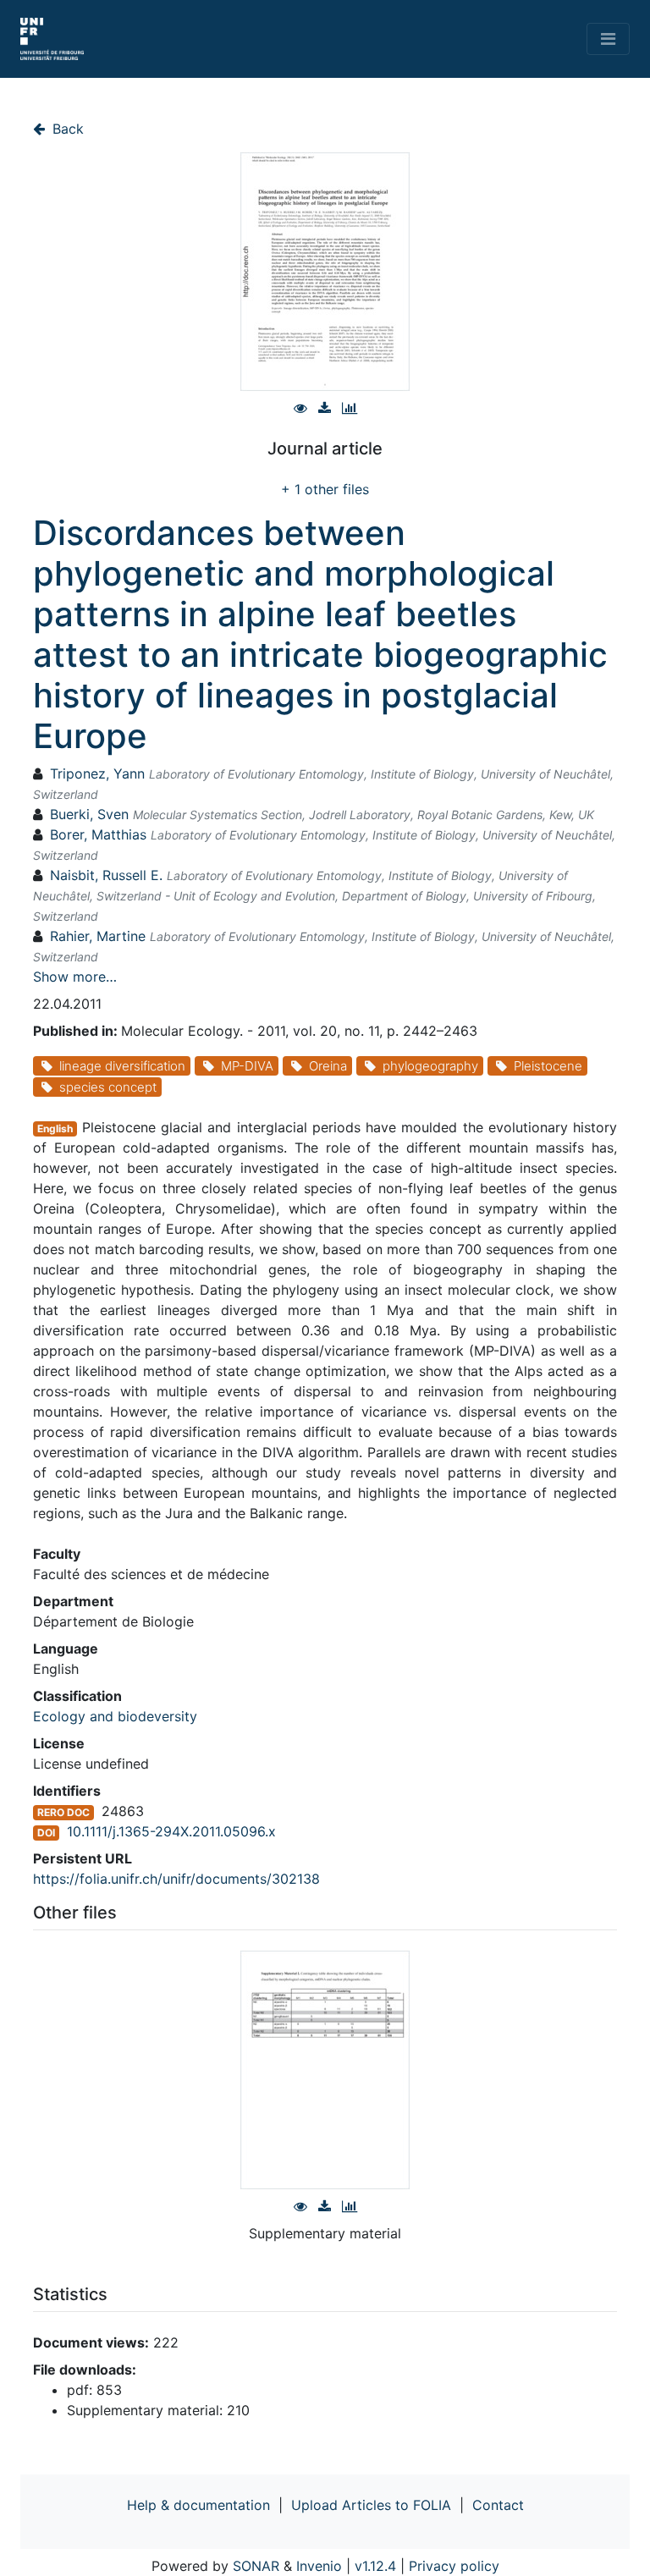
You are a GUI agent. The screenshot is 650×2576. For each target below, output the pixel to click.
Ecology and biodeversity (115, 1716)
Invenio (319, 2566)
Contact (498, 2505)
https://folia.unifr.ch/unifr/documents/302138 (176, 1879)
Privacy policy (454, 2566)
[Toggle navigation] (608, 39)
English (55, 1128)
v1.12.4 (375, 2566)
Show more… (75, 977)
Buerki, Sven (89, 814)
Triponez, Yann (97, 773)
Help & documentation (198, 2505)
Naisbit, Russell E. (106, 875)
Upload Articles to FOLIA (371, 2505)
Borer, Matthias (98, 834)
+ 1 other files (325, 489)
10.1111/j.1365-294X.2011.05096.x (171, 1831)
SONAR (256, 2566)
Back (66, 129)
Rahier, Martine (98, 936)
